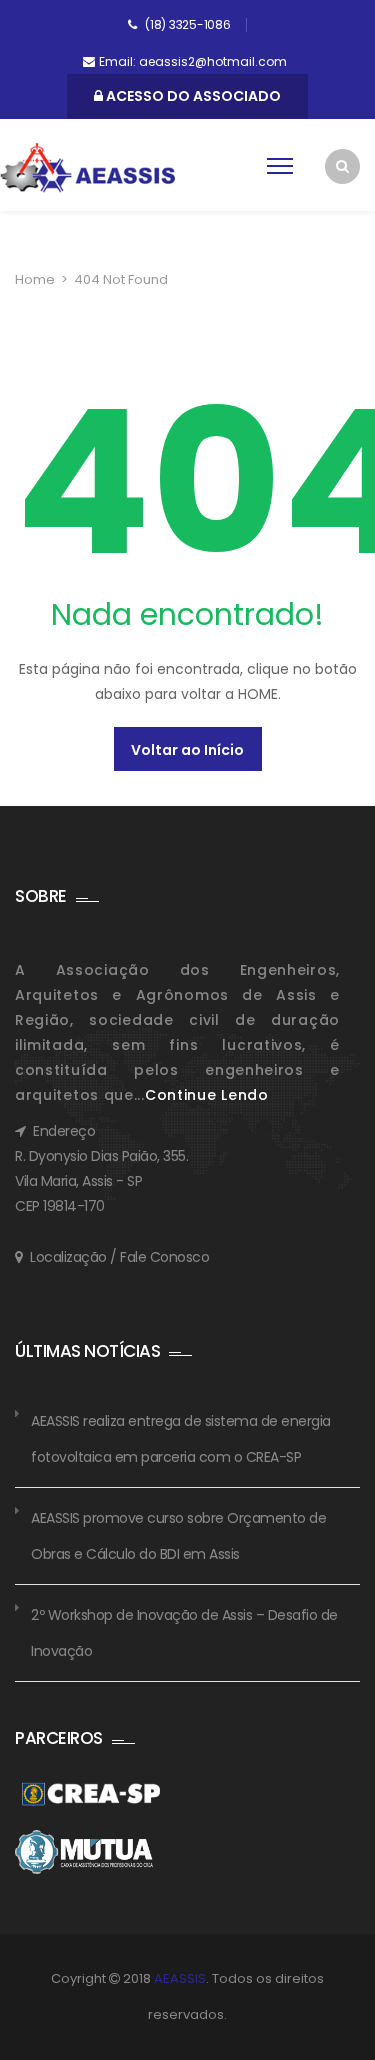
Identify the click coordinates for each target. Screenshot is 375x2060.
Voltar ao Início (187, 750)
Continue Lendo (207, 1095)
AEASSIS (180, 1978)
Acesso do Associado (192, 96)
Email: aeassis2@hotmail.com (193, 61)
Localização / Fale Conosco (119, 1257)
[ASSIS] (87, 168)
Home (35, 279)
